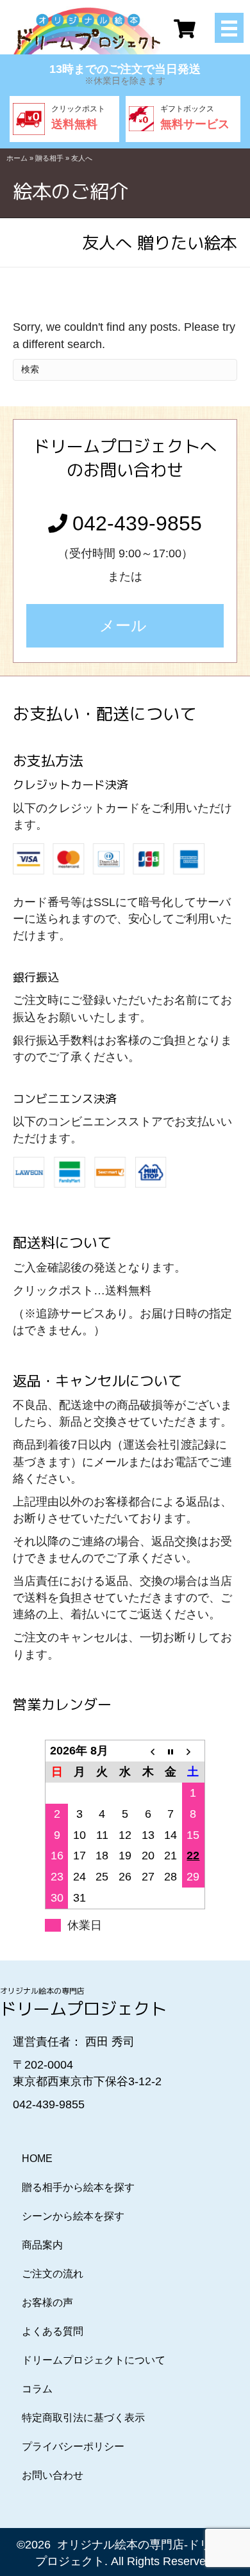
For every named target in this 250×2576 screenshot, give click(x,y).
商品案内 (42, 2245)
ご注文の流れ (53, 2274)
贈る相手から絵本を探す (78, 2187)
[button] (125, 626)
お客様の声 (47, 2302)
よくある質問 (53, 2331)
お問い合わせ (53, 2475)
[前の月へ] (148, 1751)
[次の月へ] (194, 1751)
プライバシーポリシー (73, 2446)
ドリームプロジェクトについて (94, 2360)
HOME (37, 2159)
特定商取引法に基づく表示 (83, 2418)
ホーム (17, 158)
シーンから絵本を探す (73, 2216)
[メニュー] (229, 28)
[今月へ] (171, 1751)
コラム (37, 2389)
